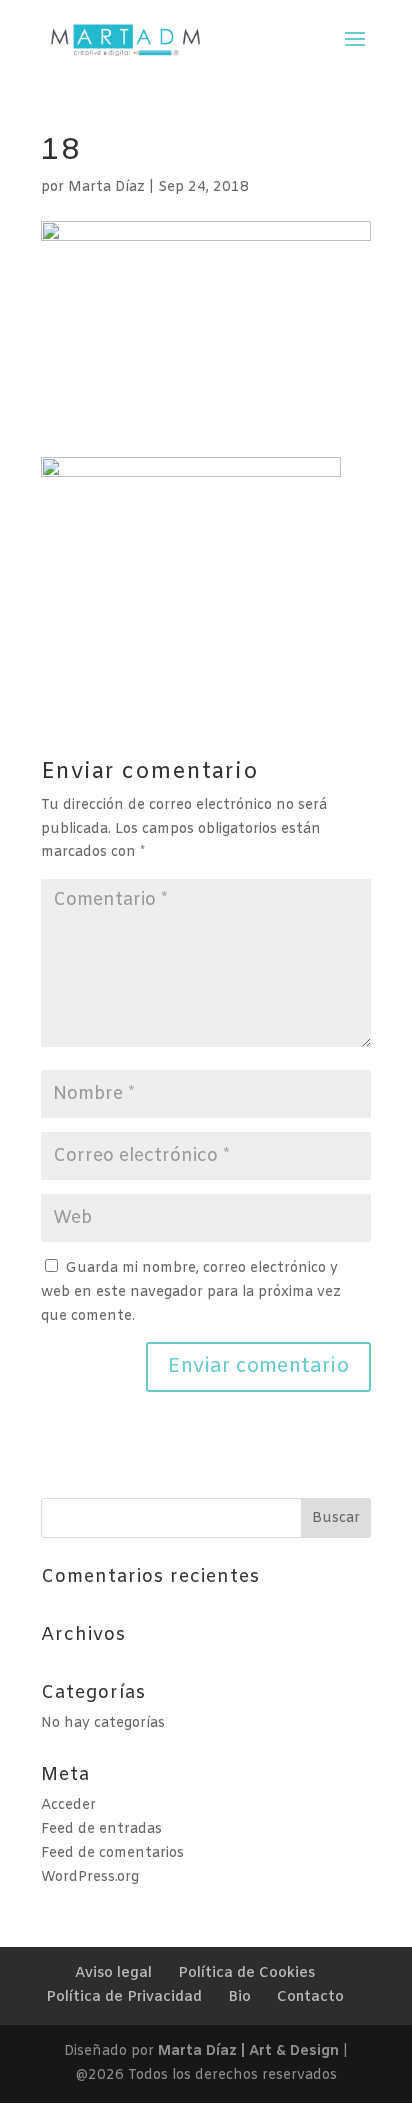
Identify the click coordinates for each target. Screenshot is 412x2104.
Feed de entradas (101, 1829)
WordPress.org (90, 1877)
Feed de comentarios (112, 1853)
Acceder (68, 1805)
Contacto (310, 1997)
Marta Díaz (106, 187)
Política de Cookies (246, 1973)
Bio (239, 1997)
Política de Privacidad (124, 1997)
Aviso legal (113, 1973)
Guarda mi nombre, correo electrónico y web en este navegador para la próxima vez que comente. (191, 1292)
